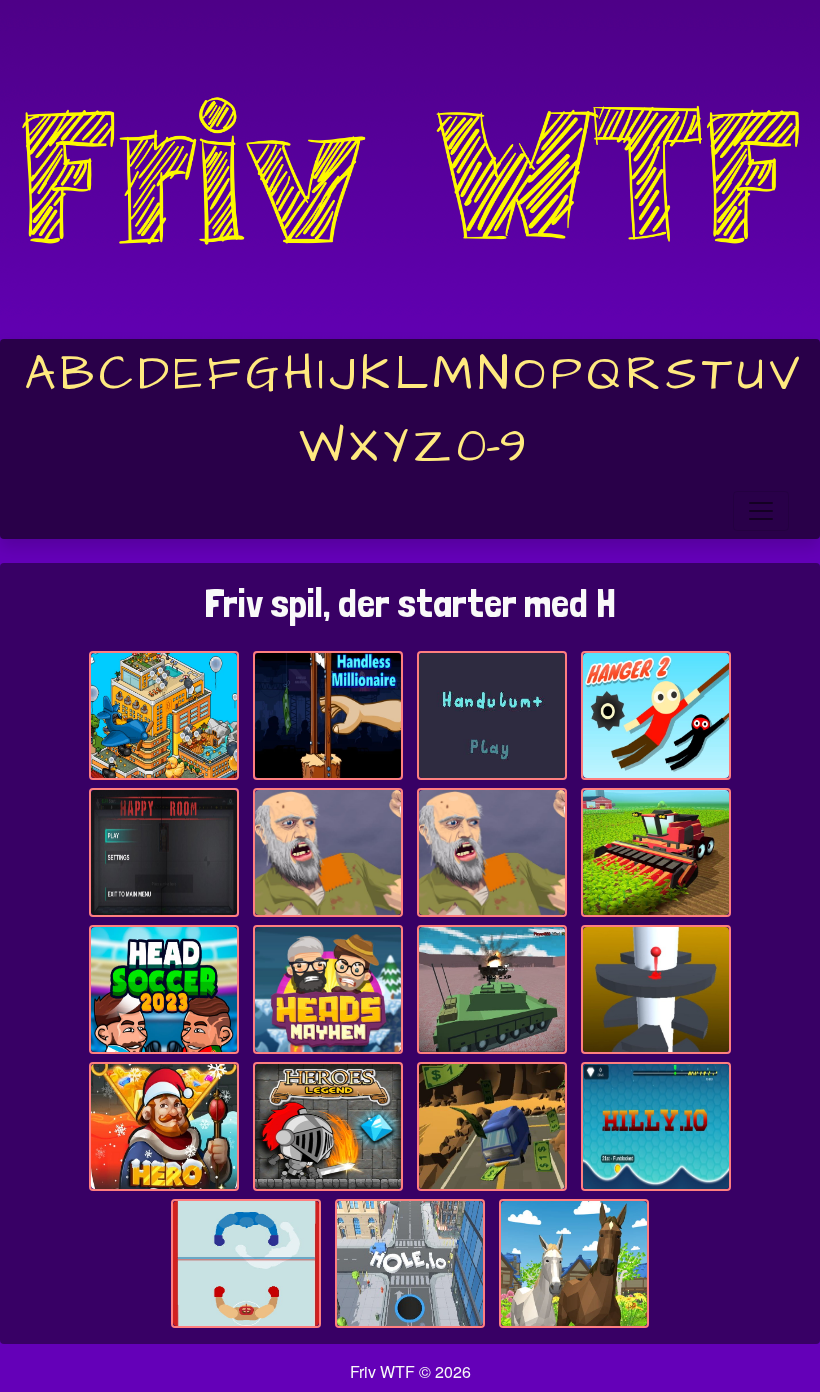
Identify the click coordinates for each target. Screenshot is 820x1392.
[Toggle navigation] (761, 511)
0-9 (491, 447)
